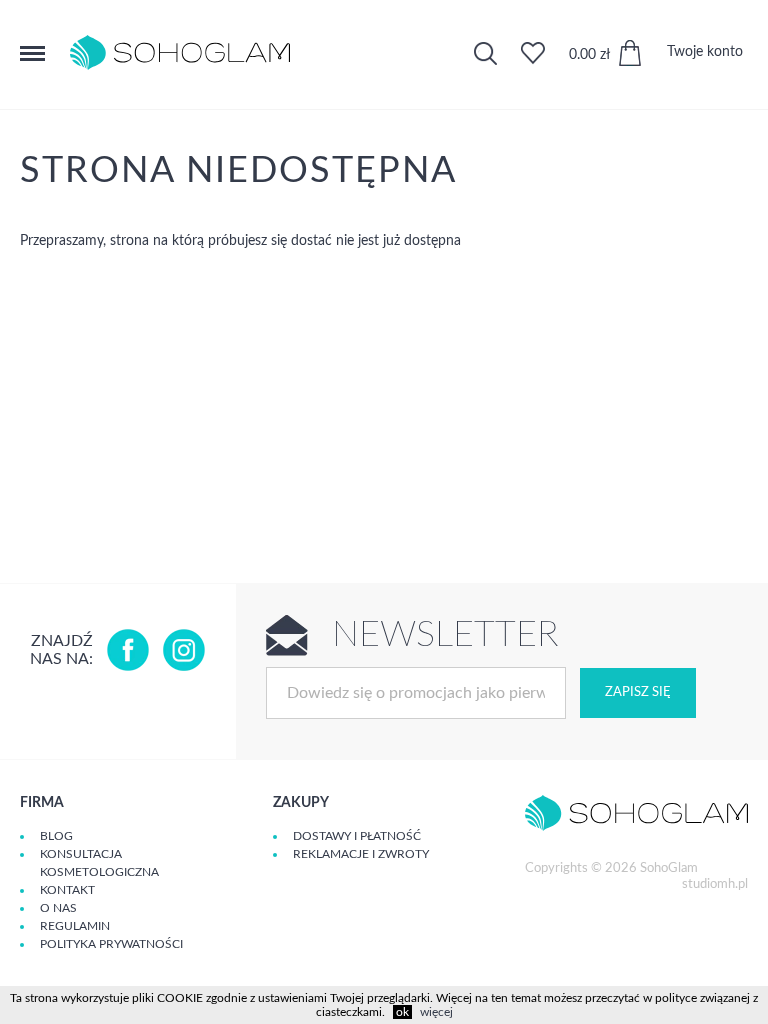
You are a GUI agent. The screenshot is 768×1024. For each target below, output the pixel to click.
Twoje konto (705, 52)
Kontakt (67, 890)
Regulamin (75, 926)
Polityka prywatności (111, 944)
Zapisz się (638, 692)
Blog (56, 836)
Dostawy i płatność (357, 836)
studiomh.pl (715, 884)
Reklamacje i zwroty (361, 854)
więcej (436, 1012)
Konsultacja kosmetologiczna (99, 863)
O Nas (58, 908)
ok (402, 1012)
